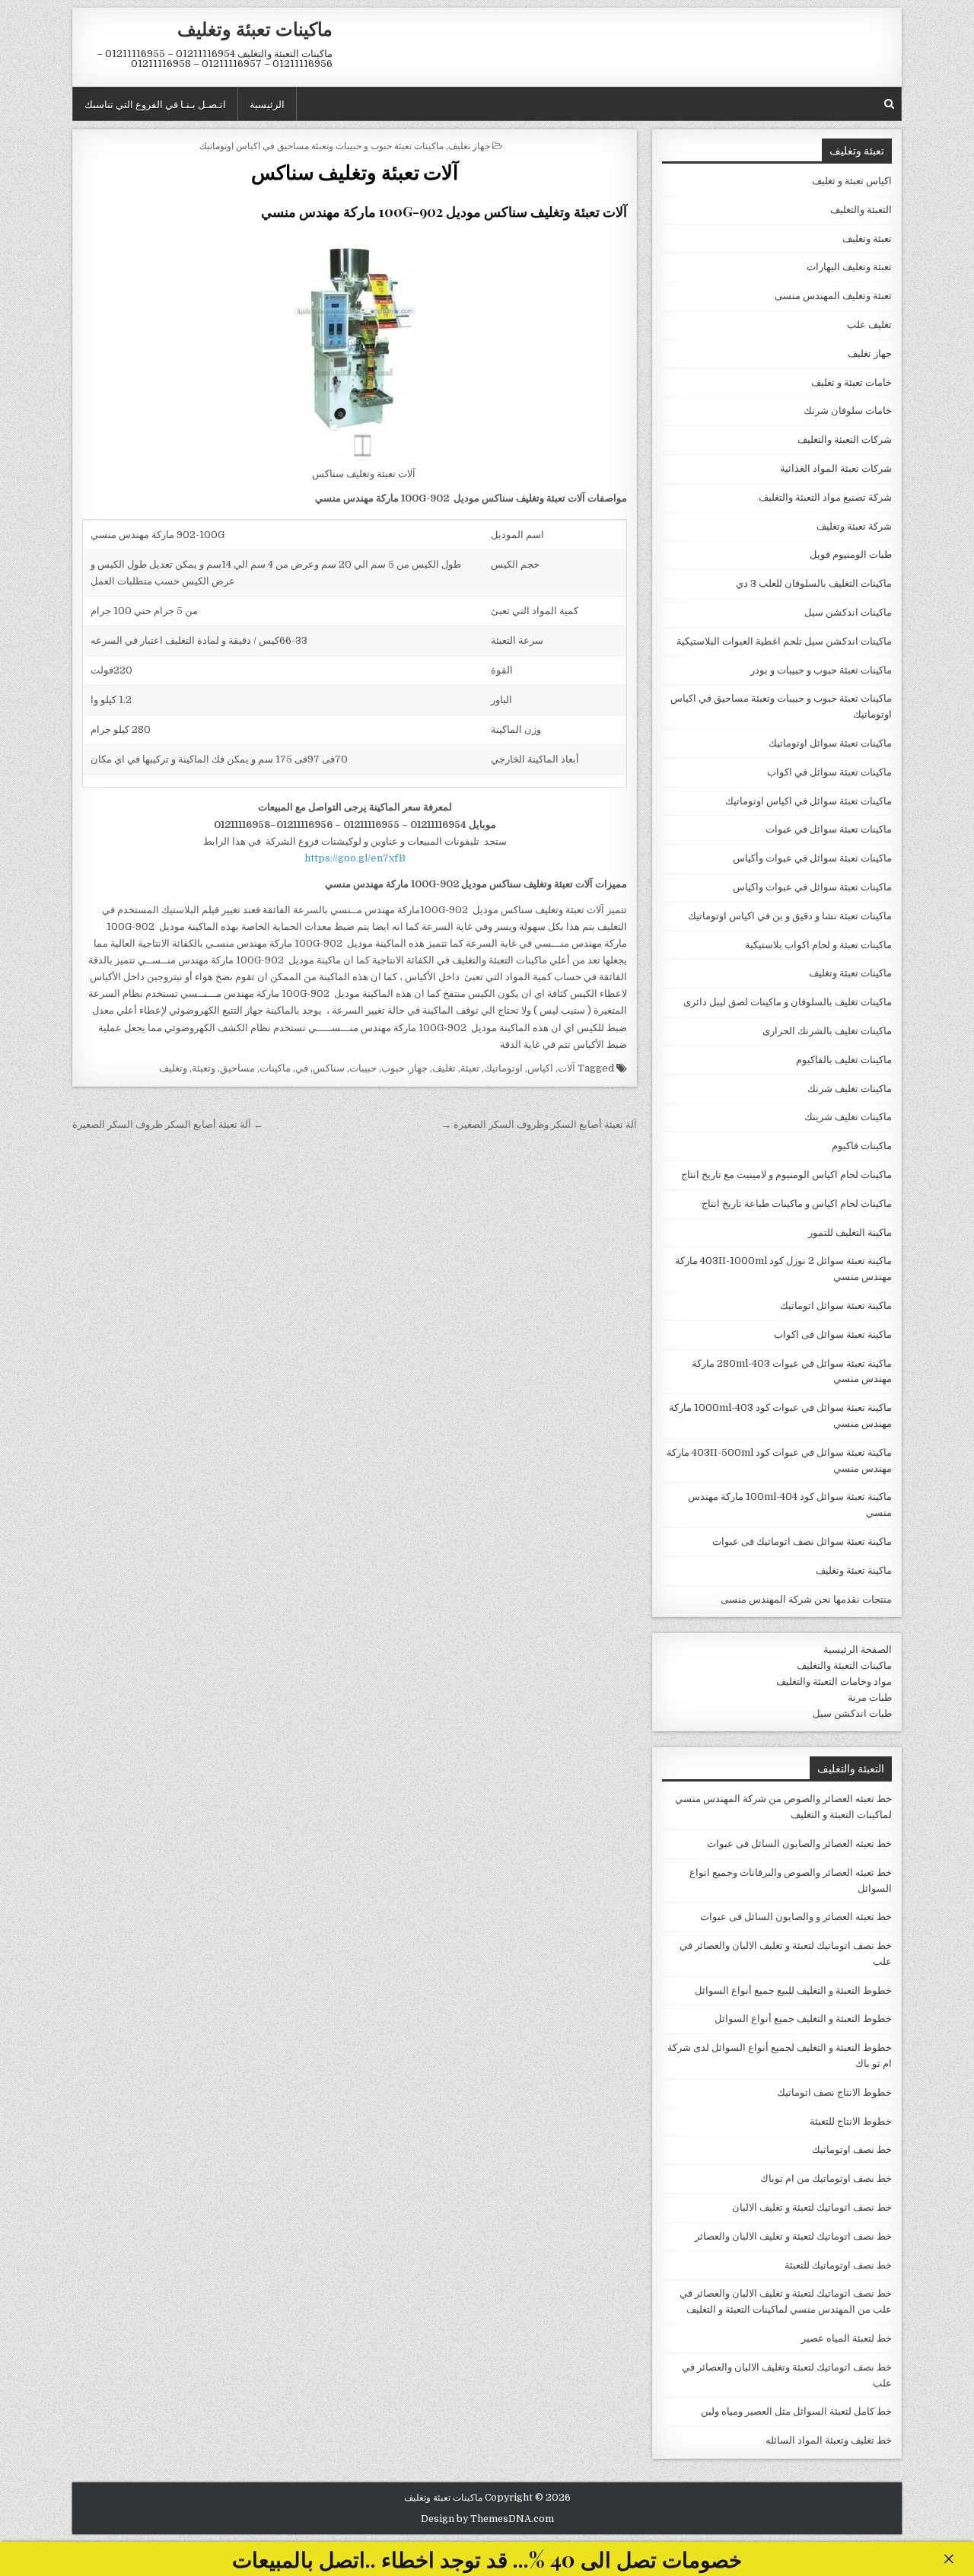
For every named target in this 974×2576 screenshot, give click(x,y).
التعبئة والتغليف (861, 210)
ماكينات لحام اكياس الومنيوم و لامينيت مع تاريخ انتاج (786, 1175)
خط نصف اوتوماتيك (852, 2149)
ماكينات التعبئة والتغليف (844, 1665)
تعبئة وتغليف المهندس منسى (833, 296)
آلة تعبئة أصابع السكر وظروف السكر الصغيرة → (539, 1124)
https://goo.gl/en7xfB (355, 858)
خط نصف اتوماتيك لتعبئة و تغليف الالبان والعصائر (793, 2236)
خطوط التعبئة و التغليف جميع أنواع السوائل (803, 2019)
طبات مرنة (870, 1697)
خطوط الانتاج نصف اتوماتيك (834, 2092)
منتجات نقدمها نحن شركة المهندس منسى (806, 1599)
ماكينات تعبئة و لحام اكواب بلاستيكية (818, 945)
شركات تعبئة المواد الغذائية (836, 468)
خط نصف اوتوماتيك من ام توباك (826, 2178)
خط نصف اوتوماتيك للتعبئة (838, 2265)
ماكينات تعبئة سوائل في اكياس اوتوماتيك (808, 801)
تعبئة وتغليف (867, 239)
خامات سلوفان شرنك (848, 411)
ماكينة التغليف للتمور (850, 1232)
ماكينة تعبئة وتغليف (854, 1570)
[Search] (889, 104)
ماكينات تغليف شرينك (848, 1117)
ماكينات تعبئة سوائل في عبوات (829, 829)
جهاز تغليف (469, 145)
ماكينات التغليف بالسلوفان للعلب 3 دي (814, 583)
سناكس (329, 1068)
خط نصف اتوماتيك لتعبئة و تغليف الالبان (812, 2207)
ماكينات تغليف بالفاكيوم (844, 1060)
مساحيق (237, 1068)
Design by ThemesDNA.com (487, 2519)
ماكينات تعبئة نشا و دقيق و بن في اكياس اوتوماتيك (790, 916)
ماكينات (275, 1068)
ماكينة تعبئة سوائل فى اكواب (833, 1334)
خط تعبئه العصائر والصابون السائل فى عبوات (799, 1844)
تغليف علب (869, 325)
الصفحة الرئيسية (858, 1649)
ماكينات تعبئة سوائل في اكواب (829, 772)
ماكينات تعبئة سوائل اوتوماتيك (830, 743)
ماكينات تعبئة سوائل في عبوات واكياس (812, 887)
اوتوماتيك (503, 1068)
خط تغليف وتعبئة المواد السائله (829, 2440)
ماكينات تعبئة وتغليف (255, 28)
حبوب (393, 1068)
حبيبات (363, 1068)
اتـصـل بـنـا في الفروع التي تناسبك (155, 103)
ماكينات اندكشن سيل (848, 612)
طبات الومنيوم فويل (851, 554)
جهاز (419, 1068)
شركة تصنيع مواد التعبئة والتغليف (825, 497)
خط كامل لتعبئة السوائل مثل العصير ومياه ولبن (796, 2411)
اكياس (540, 1068)
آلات (567, 1068)
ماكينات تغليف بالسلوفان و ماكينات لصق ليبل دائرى (788, 1002)
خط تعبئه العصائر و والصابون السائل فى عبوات (796, 1917)
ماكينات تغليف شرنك (850, 1089)
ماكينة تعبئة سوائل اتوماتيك (836, 1306)
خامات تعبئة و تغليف (851, 382)
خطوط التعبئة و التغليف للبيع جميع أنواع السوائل (793, 1990)
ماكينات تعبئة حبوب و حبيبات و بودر (821, 670)
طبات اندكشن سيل (852, 1713)
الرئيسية (267, 103)
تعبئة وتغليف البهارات (849, 267)
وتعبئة (204, 1068)
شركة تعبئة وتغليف (854, 526)
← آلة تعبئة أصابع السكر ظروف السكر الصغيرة (168, 1124)
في (302, 1068)
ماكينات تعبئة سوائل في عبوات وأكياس (812, 858)
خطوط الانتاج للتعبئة (851, 2121)
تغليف (444, 1068)
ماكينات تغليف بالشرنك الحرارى (827, 1031)
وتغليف (173, 1068)
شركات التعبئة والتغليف (845, 439)
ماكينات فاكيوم (862, 1146)
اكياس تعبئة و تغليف (852, 181)
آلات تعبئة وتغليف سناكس (355, 172)
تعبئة (470, 1068)
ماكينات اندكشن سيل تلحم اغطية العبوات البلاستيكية (784, 641)
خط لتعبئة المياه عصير (847, 2338)
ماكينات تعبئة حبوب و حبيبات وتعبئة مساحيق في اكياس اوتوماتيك (321, 145)
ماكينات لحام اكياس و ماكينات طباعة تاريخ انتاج (797, 1204)
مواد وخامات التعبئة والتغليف (834, 1681)
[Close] (949, 2559)
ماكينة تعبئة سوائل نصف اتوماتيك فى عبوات (802, 1541)
